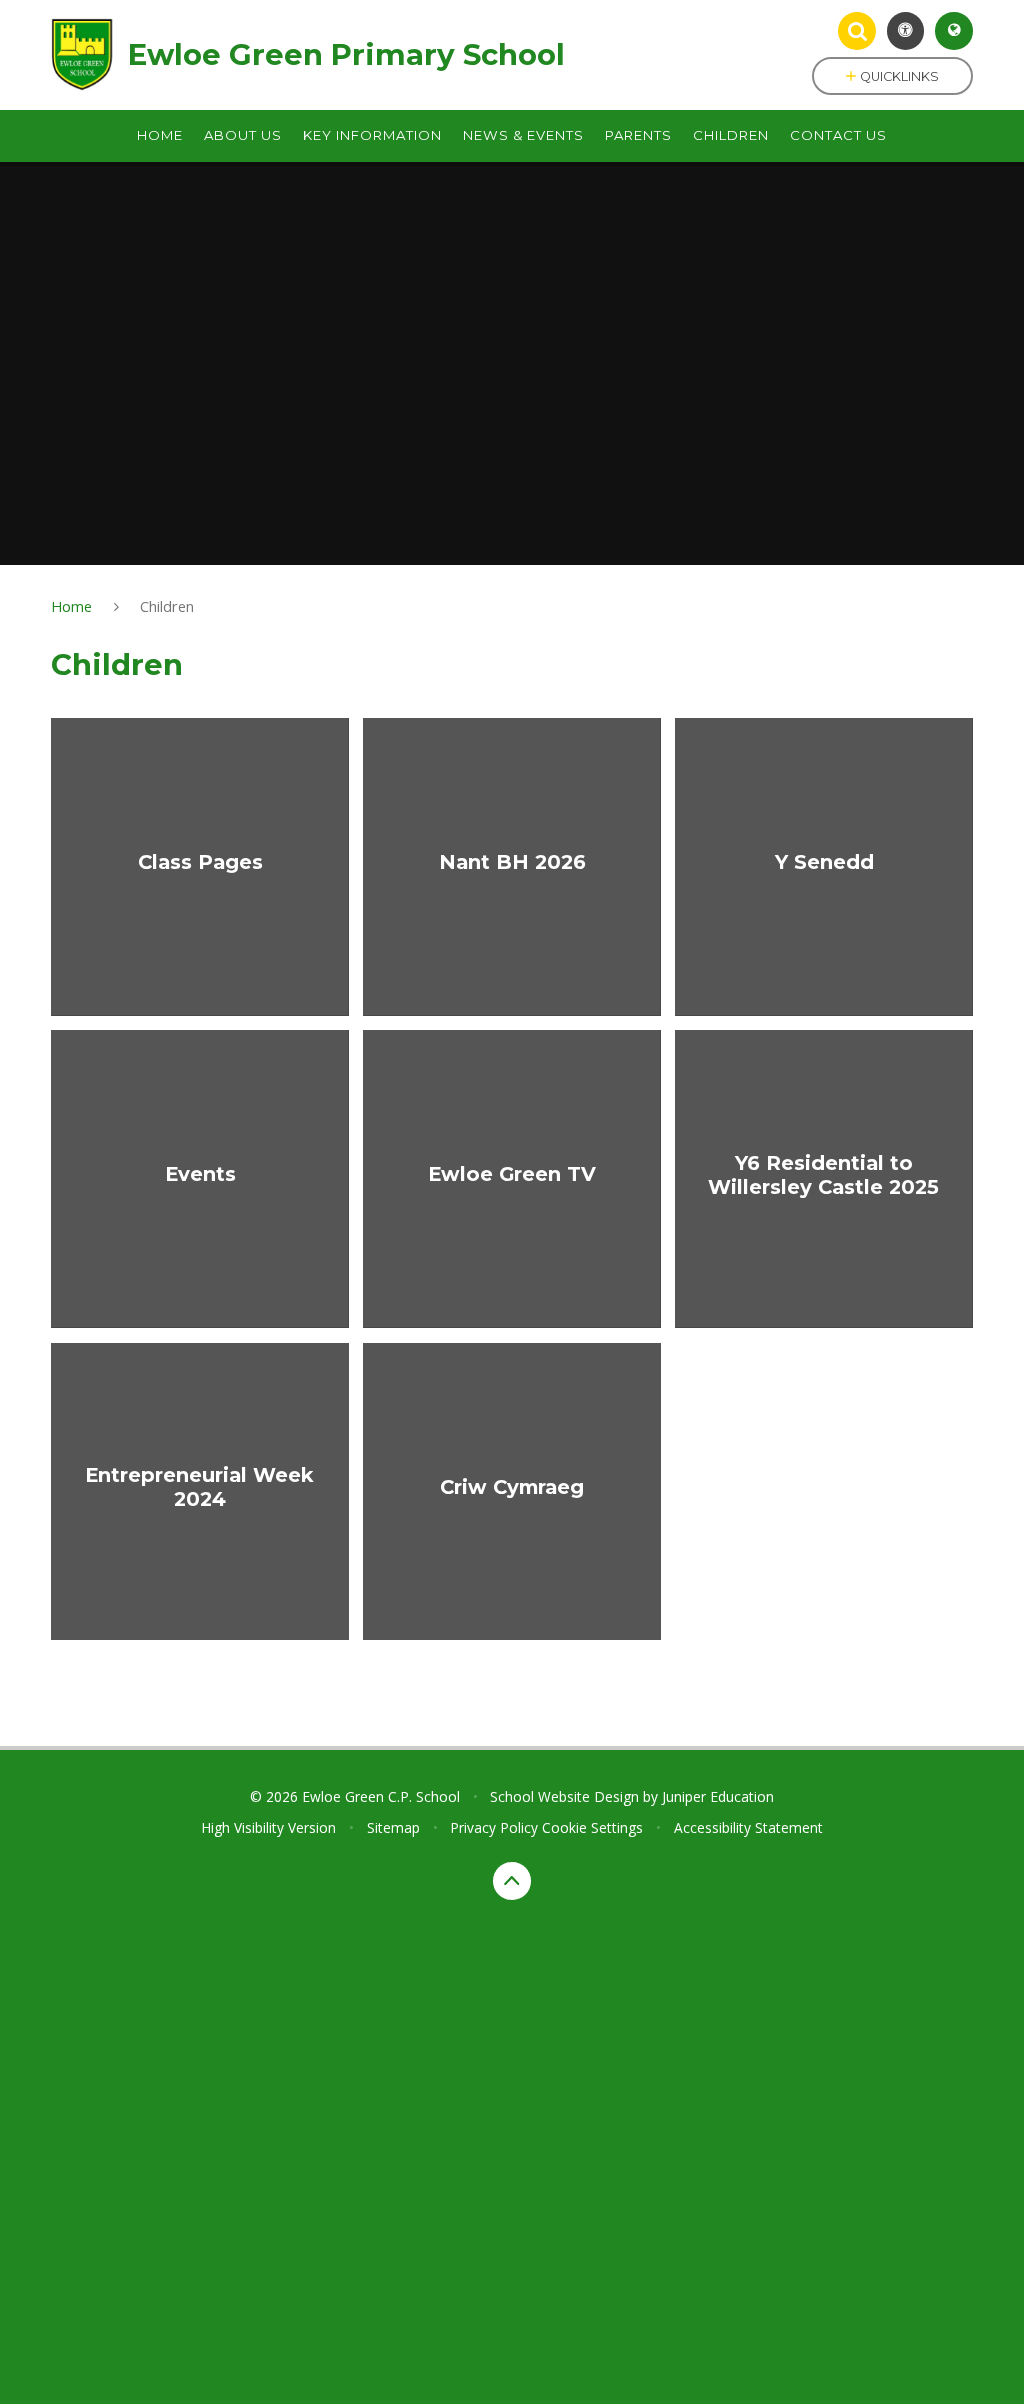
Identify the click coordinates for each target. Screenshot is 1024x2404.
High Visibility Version (268, 1827)
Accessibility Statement (748, 1827)
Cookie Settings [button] (592, 1827)
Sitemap (393, 1827)
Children (167, 606)
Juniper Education (718, 1796)
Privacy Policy (494, 1827)
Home (71, 606)
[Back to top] (512, 1881)
